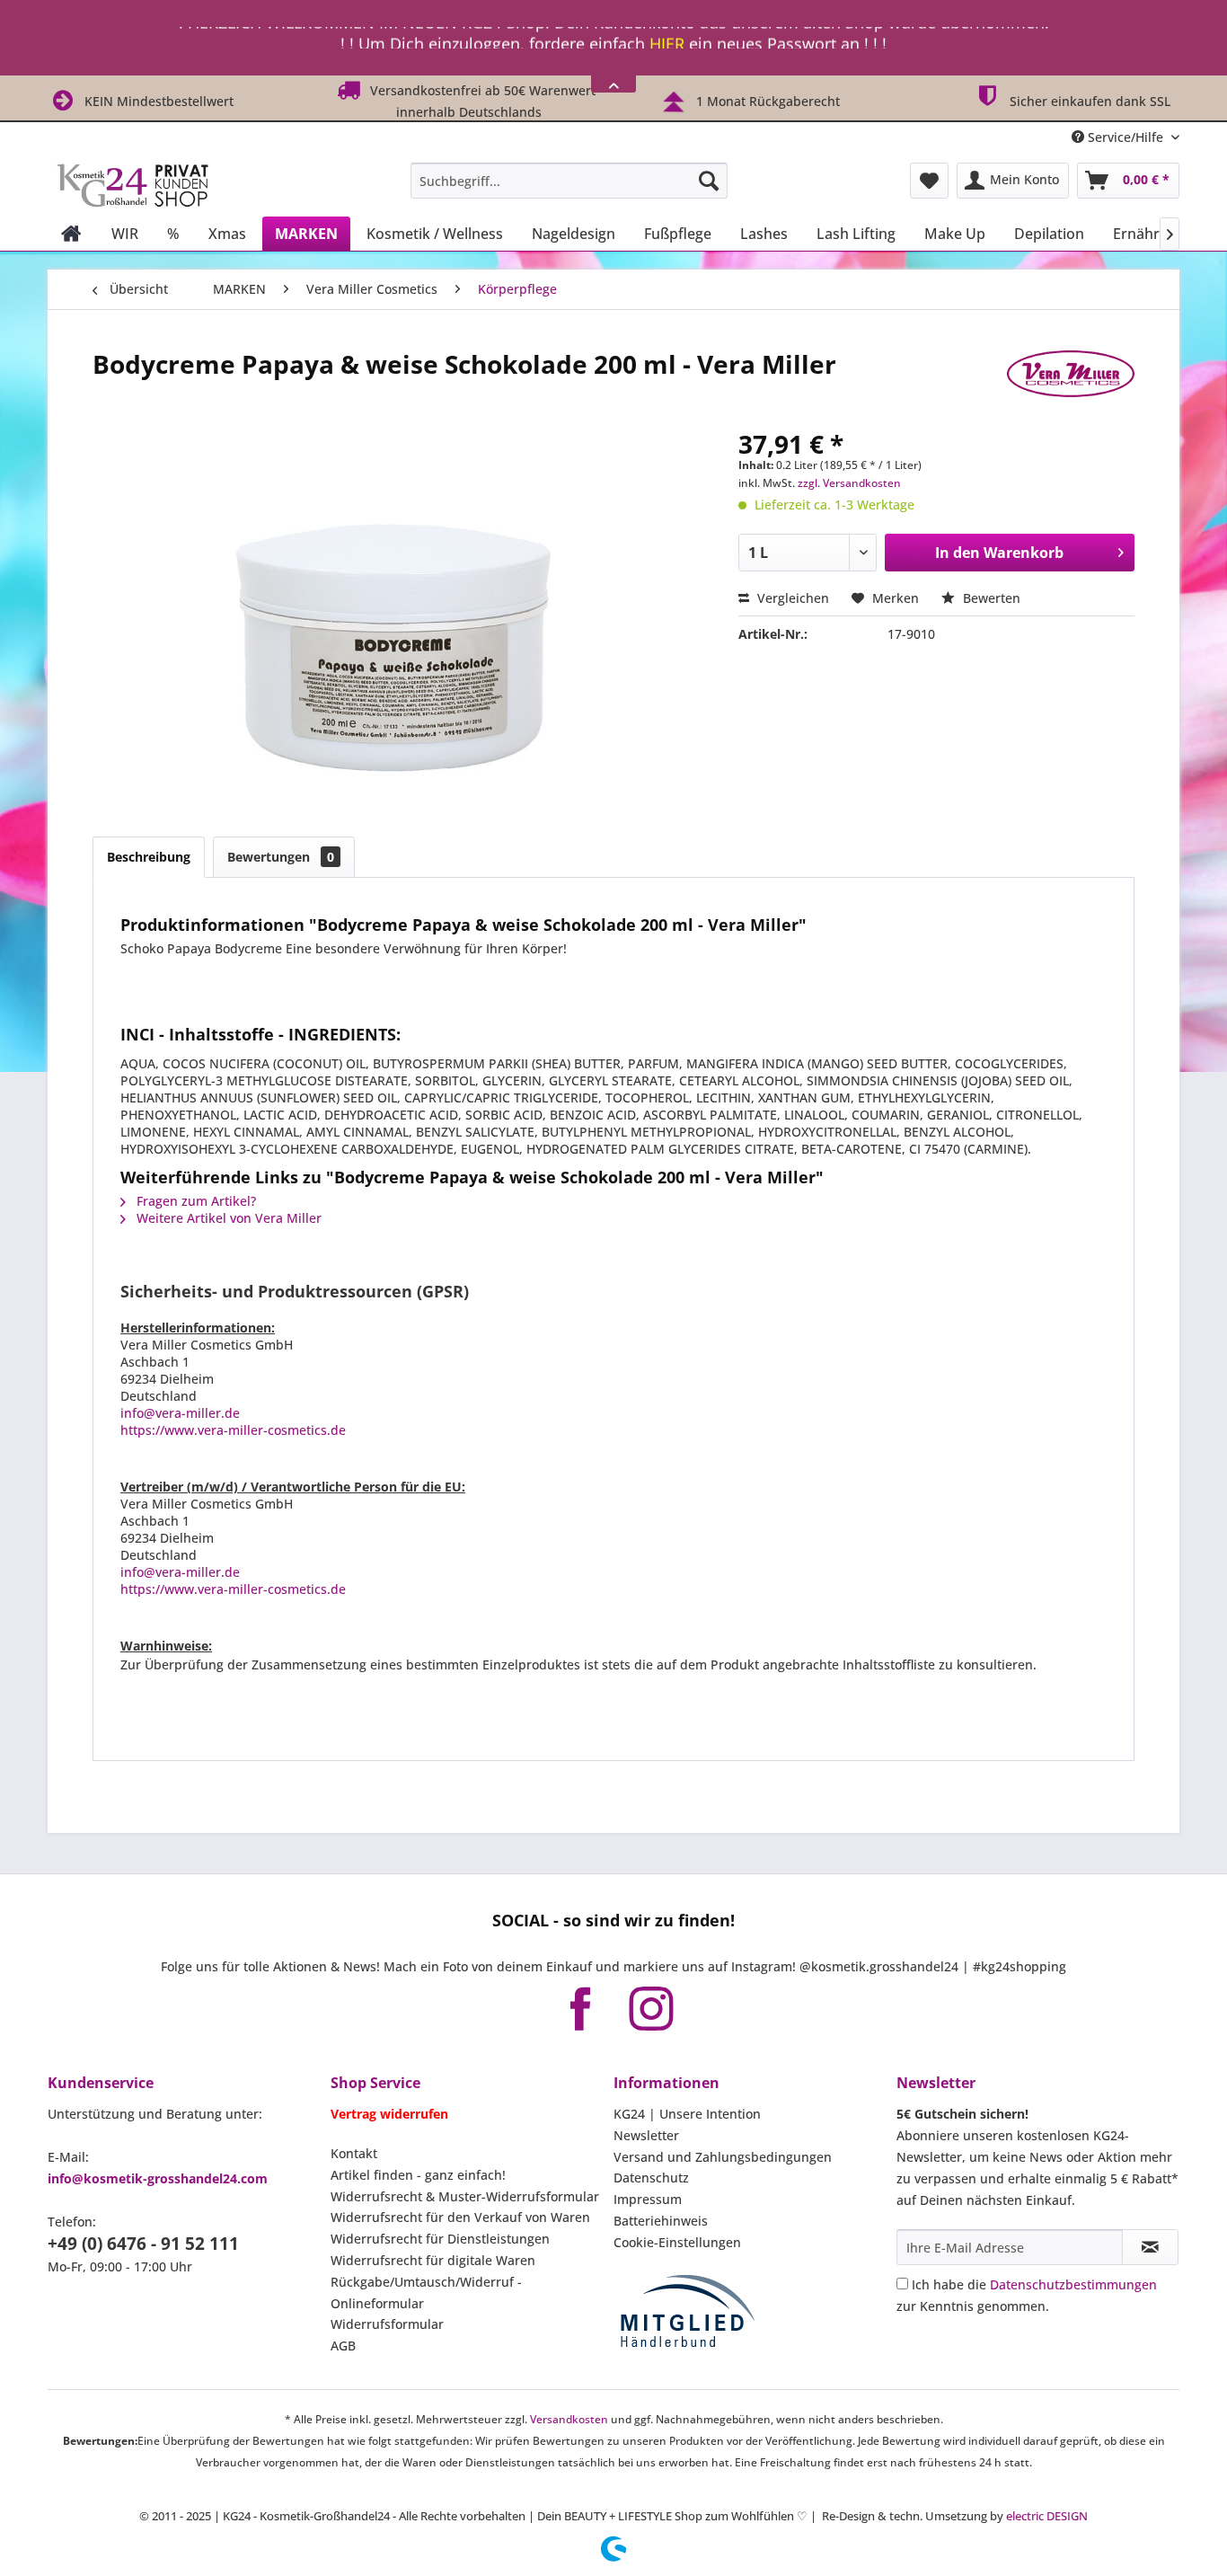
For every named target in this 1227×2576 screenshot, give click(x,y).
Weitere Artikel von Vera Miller (227, 1218)
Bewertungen (281, 857)
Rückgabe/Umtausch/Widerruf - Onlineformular (426, 2293)
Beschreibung (149, 857)
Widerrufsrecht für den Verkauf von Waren (460, 2217)
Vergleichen (791, 598)
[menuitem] (569, 181)
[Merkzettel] (929, 181)
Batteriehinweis (661, 2221)
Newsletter (646, 2135)
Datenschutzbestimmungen (1073, 2284)
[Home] (71, 234)
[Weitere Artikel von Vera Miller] (1071, 382)
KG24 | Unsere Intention (687, 2114)
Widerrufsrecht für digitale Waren (433, 2260)
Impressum (648, 2199)
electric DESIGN (1047, 2516)
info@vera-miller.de (180, 1413)
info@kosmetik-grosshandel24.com (158, 2178)
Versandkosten (569, 2419)
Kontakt (354, 2153)
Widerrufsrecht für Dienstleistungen (440, 2239)
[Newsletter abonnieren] (1150, 2247)
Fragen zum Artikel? (194, 1201)
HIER (667, 38)
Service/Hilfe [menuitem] (1125, 137)
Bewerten (990, 598)
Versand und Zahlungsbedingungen (723, 2157)
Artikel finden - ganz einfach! (418, 2175)
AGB (343, 2346)
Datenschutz (651, 2178)
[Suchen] (709, 181)
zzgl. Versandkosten (849, 483)
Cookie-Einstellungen (677, 2242)
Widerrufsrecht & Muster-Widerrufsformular (465, 2196)
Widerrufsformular (387, 2324)
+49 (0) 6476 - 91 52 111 (143, 2244)
